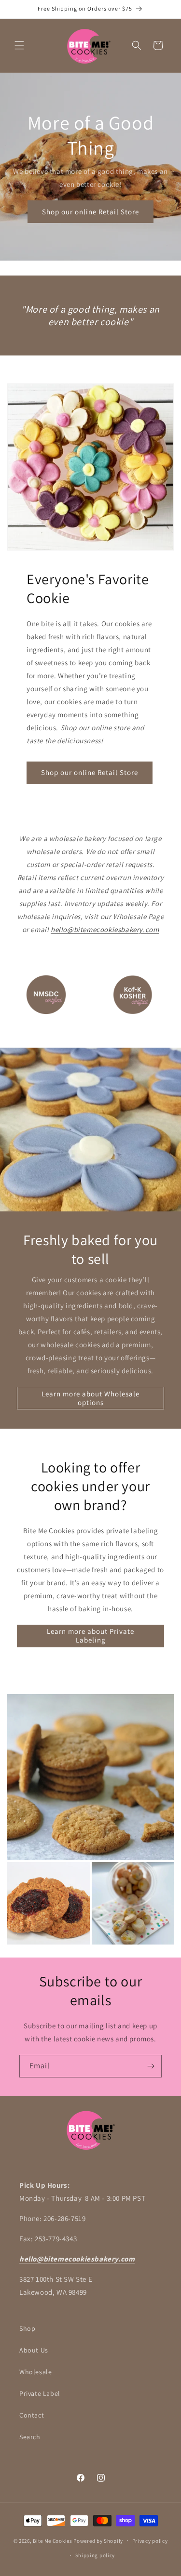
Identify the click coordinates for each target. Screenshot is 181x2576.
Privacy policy (150, 2541)
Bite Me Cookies (53, 2540)
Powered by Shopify (98, 2540)
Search (30, 2437)
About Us (34, 2350)
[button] (19, 45)
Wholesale (35, 2372)
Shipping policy (95, 2555)
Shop (27, 2328)
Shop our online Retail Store (90, 212)
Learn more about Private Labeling (90, 1636)
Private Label (40, 2393)
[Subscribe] (151, 2066)
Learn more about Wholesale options (90, 1398)
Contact (32, 2415)
